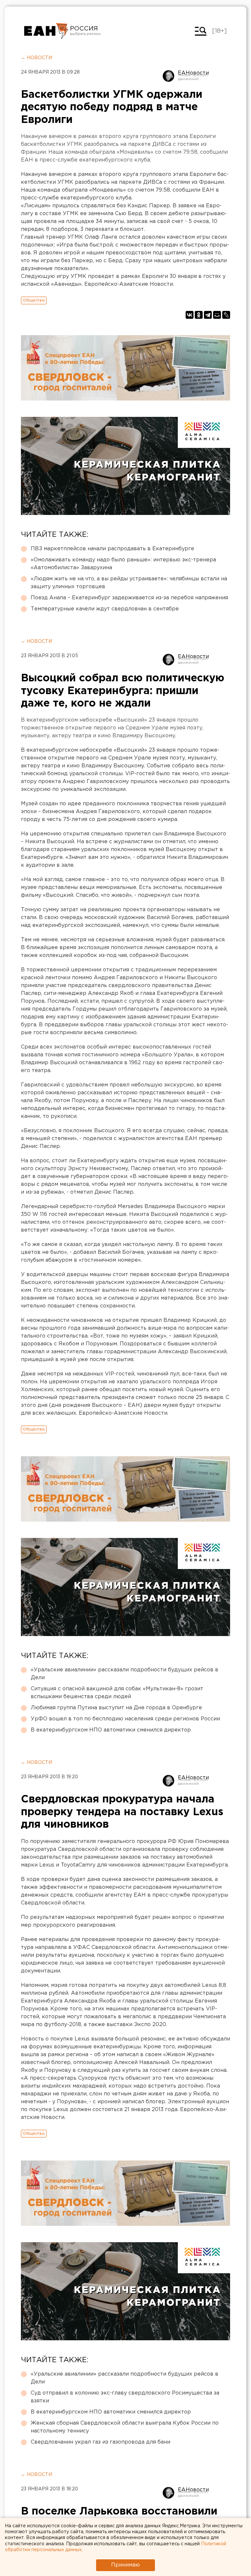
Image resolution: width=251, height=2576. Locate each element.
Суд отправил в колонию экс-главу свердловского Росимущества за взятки (125, 2397)
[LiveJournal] (226, 315)
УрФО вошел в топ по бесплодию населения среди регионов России (125, 1719)
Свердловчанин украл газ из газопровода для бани (100, 2442)
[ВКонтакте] (190, 315)
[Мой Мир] (217, 315)
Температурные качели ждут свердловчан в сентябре (105, 609)
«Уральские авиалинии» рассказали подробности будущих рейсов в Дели (125, 1674)
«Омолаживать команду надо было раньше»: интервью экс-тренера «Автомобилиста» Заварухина (123, 564)
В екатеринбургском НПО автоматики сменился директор (111, 1730)
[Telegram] (208, 315)
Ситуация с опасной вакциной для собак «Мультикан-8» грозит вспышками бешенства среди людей (117, 1693)
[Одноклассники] (199, 315)
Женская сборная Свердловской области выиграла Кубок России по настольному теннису (125, 2427)
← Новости (36, 58)
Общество (34, 300)
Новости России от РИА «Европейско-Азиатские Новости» (46, 31)
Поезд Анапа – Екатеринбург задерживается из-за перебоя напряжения (129, 598)
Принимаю (125, 2565)
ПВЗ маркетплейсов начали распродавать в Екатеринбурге (112, 549)
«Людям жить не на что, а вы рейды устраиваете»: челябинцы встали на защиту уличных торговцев (129, 583)
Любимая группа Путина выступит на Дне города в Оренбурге (116, 1708)
